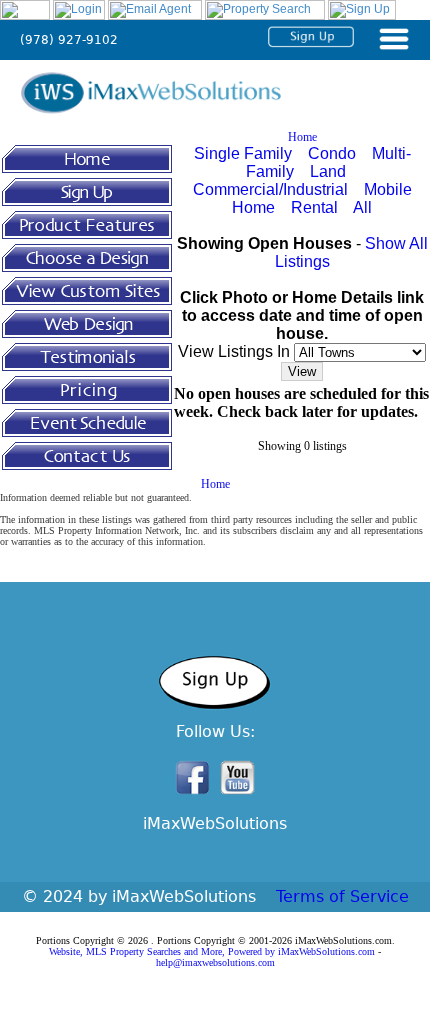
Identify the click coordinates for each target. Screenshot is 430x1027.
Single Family (243, 153)
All (362, 207)
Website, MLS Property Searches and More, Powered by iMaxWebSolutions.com (212, 951)
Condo (332, 153)
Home (302, 137)
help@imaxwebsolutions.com (215, 962)
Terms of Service (342, 896)
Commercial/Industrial (270, 189)
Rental (314, 207)
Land (328, 171)
